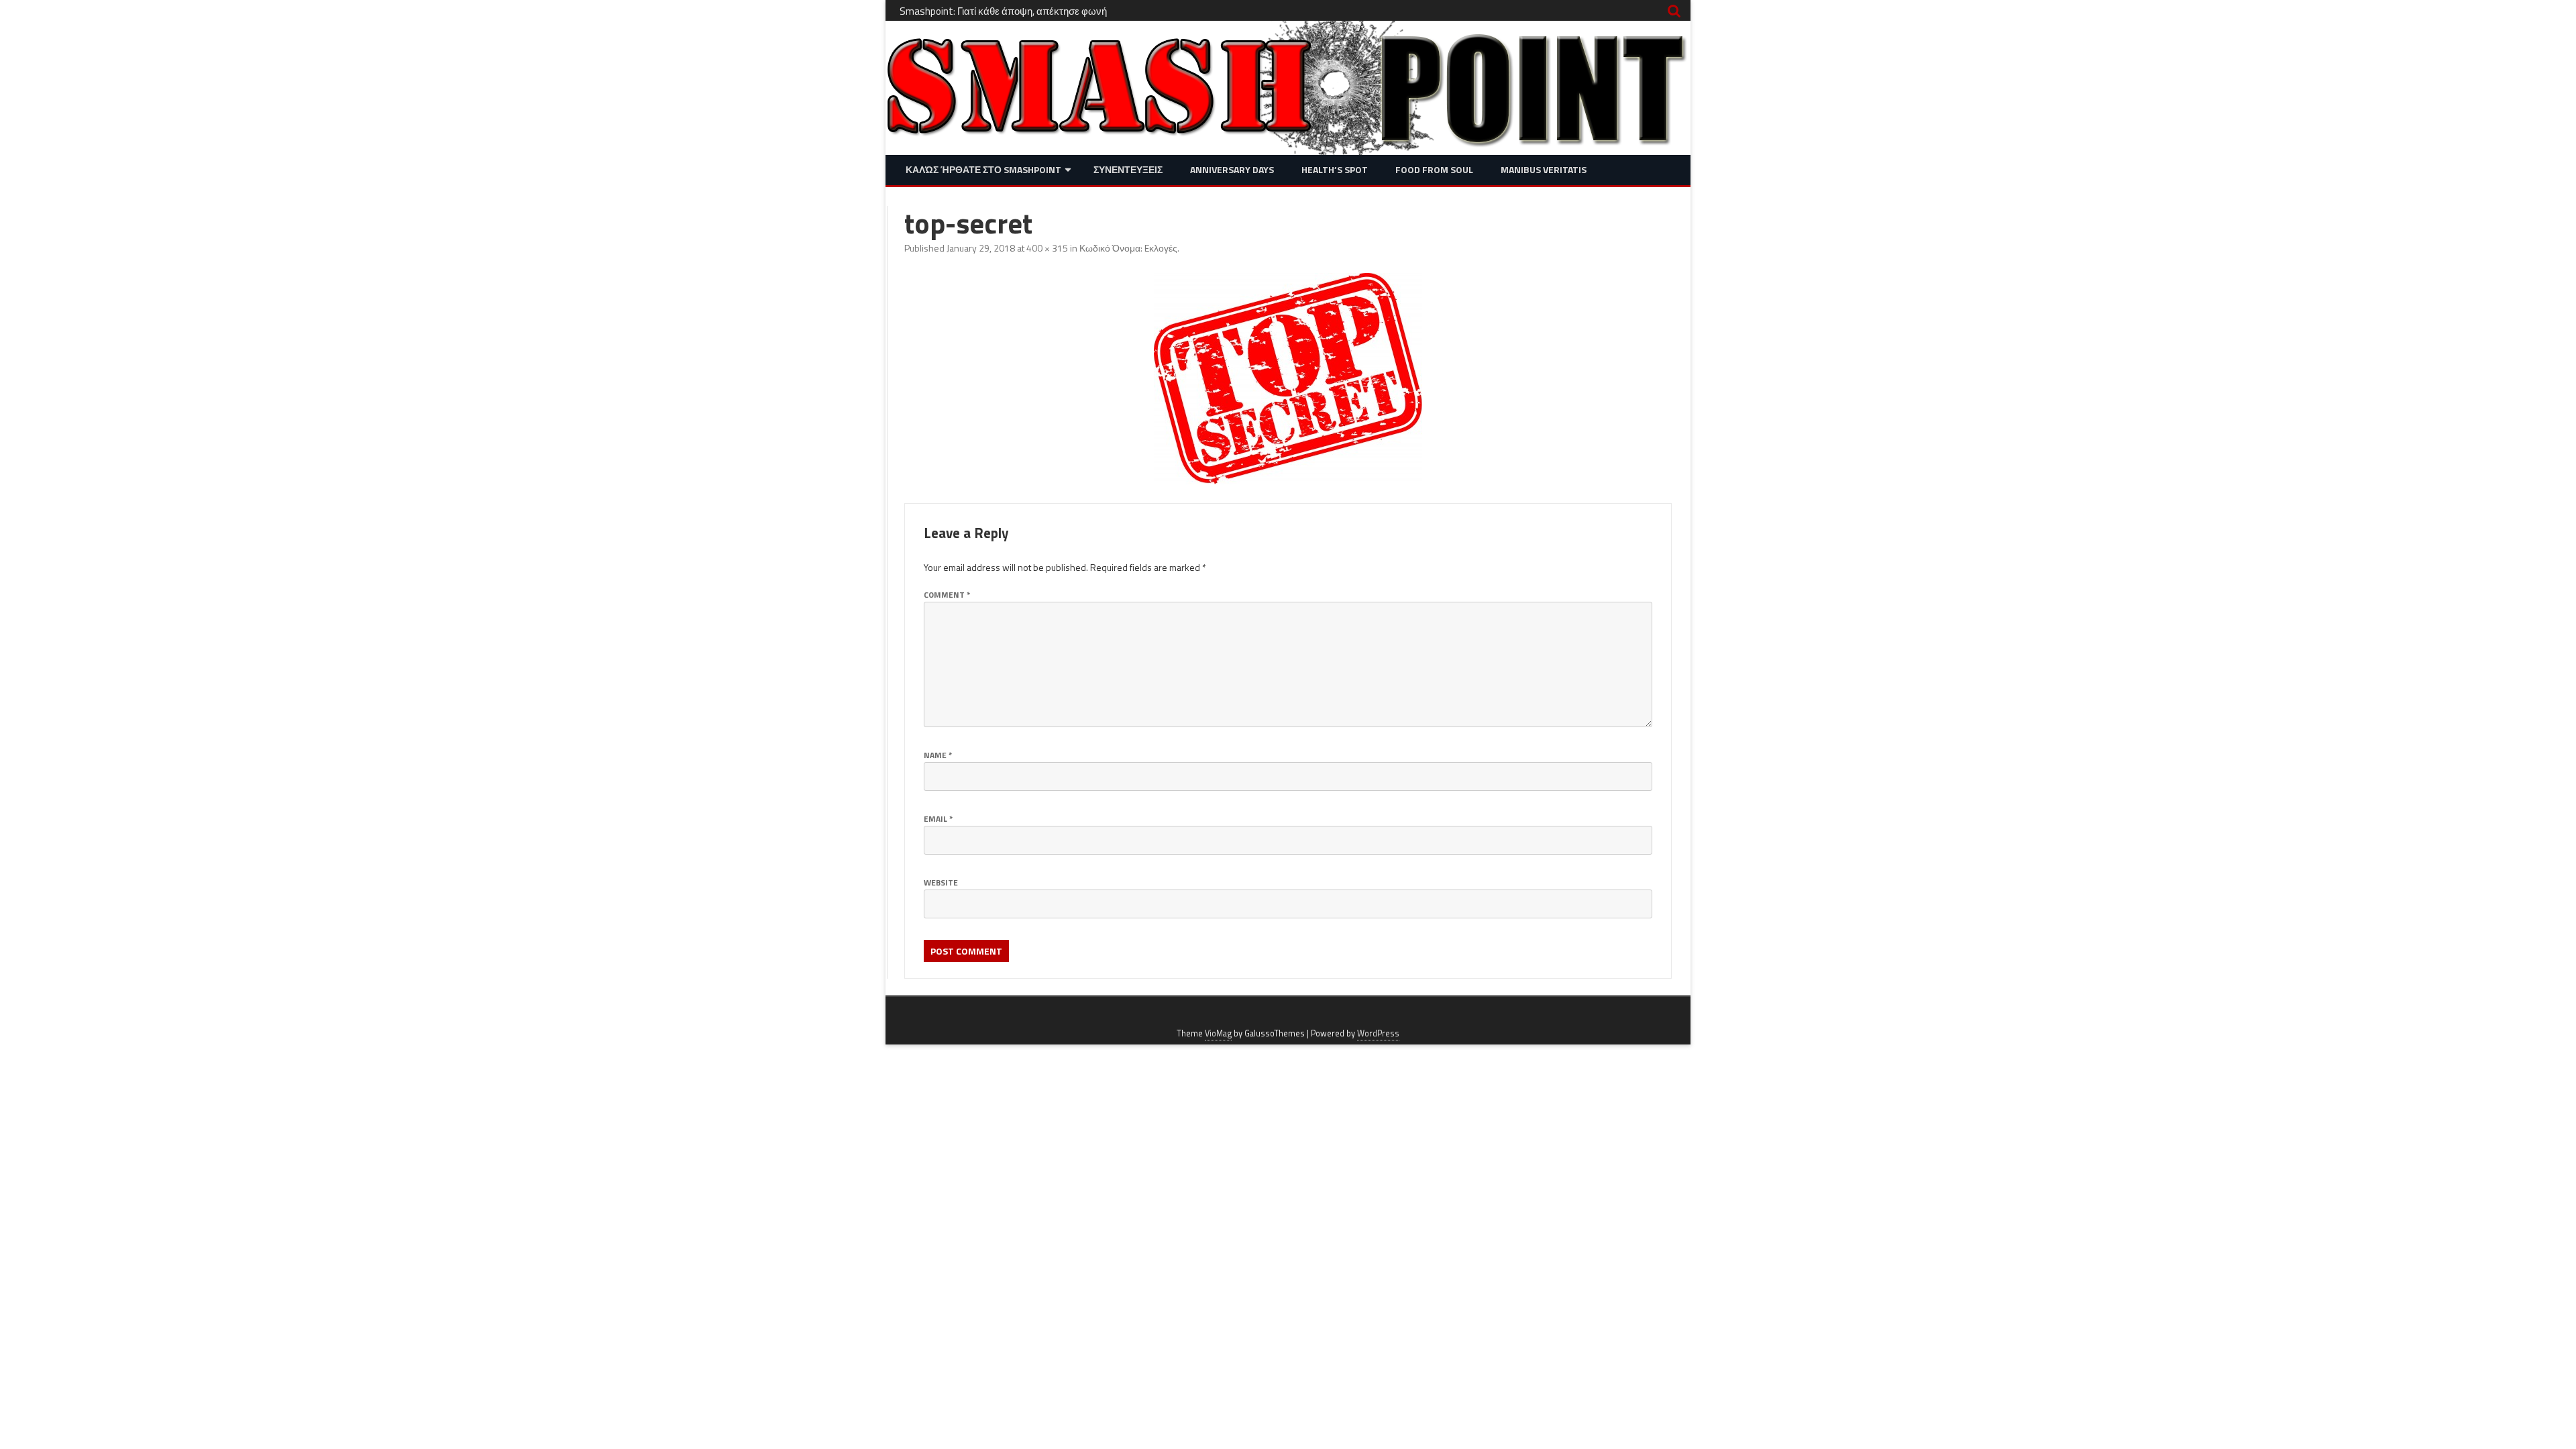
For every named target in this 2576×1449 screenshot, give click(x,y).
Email (938, 819)
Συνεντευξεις (1128, 169)
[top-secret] (1288, 379)
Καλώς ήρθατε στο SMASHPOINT (983, 169)
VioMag (1218, 1033)
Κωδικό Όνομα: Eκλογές (1128, 248)
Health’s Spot (1335, 169)
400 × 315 (1047, 248)
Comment (947, 595)
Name (938, 755)
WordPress (1378, 1033)
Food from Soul (1434, 169)
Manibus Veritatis (1544, 169)
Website (941, 882)
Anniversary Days (1232, 169)
